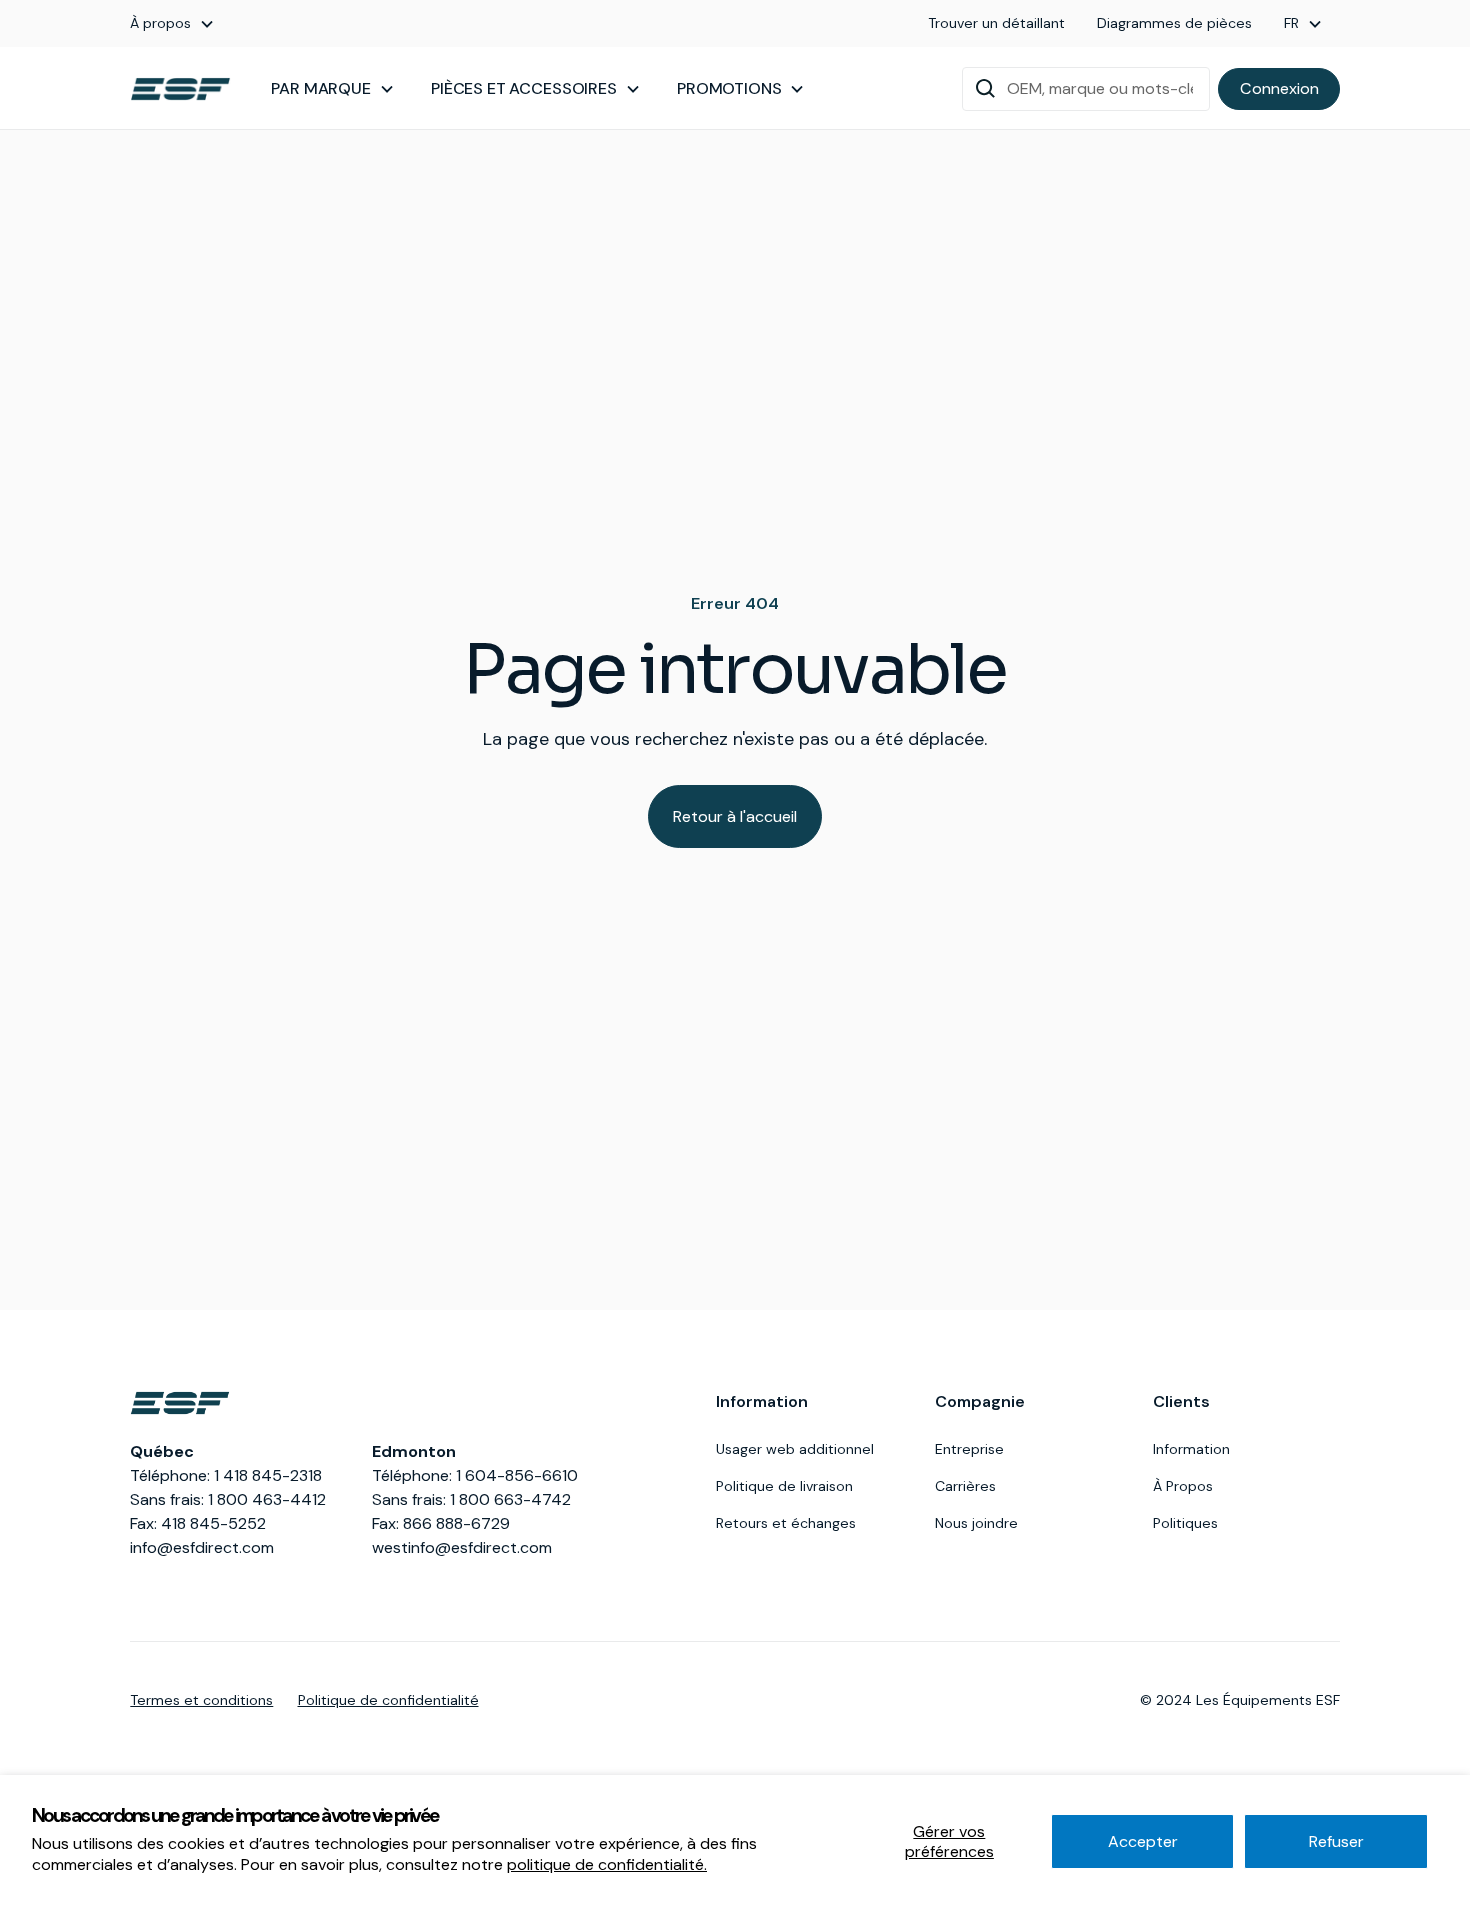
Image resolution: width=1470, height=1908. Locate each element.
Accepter (1143, 1841)
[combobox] (1086, 89)
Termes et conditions (201, 1700)
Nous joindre (976, 1523)
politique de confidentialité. (607, 1864)
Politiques (1185, 1523)
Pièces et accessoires (524, 88)
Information (1191, 1449)
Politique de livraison (784, 1486)
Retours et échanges (786, 1523)
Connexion (1279, 88)
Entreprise (969, 1449)
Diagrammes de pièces (1174, 23)
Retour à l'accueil (735, 816)
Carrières (965, 1486)
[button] (172, 23)
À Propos (1183, 1486)
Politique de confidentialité (388, 1700)
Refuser (1336, 1841)
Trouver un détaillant (996, 23)
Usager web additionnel (795, 1449)
